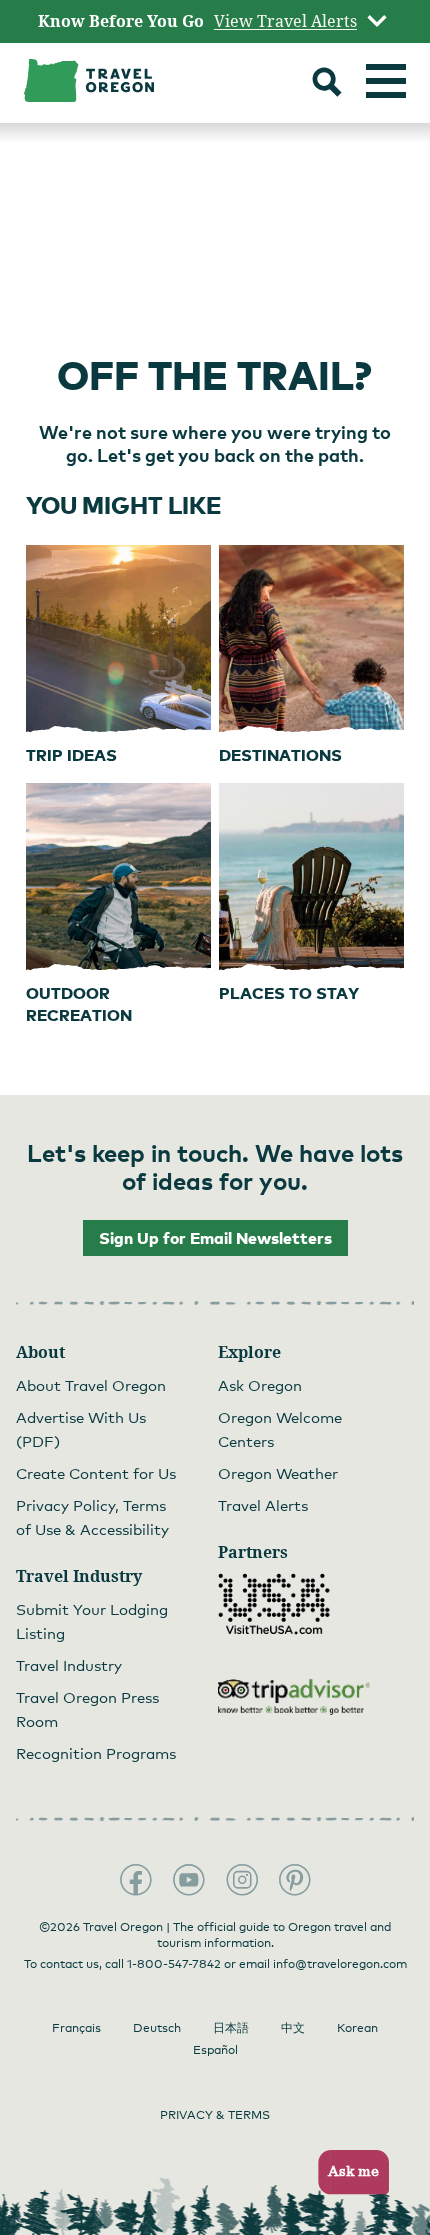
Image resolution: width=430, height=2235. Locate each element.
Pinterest (295, 1880)
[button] (347, 2172)
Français (76, 2028)
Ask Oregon (260, 1385)
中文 (293, 2028)
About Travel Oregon (91, 1385)
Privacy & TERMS (215, 2115)
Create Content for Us (96, 1473)
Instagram (242, 1880)
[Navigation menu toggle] (386, 81)
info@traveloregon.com (340, 1964)
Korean (357, 2028)
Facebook (136, 1880)
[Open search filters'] (327, 84)
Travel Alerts (263, 1505)
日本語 (231, 2028)
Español (215, 2050)
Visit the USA (274, 1604)
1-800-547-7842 (174, 1964)
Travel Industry (69, 1665)
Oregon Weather (278, 1473)
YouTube (189, 1880)
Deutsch (157, 2028)
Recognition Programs (96, 1753)
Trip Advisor (294, 1697)
